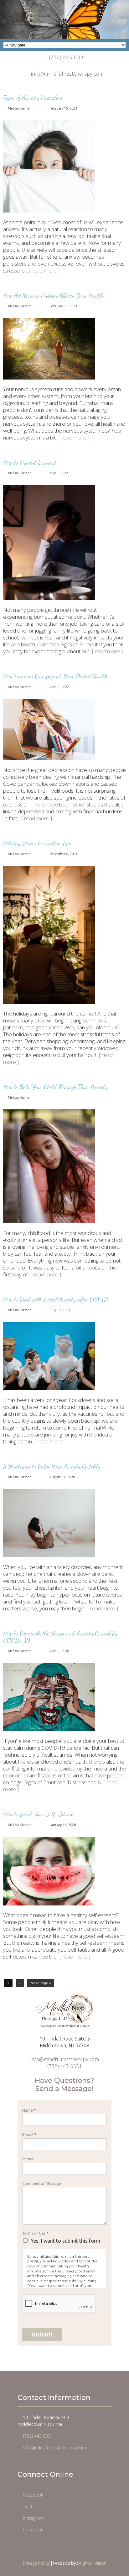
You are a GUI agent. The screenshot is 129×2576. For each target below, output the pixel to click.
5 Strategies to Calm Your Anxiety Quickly (52, 1466)
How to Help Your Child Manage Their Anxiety (55, 1087)
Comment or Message (42, 2183)
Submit (42, 2335)
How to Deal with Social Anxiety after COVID (55, 1299)
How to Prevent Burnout (30, 462)
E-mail (29, 2134)
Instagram (33, 2518)
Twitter (30, 2506)
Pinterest (33, 2530)
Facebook (33, 2495)
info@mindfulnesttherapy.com (67, 74)
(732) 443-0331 (67, 57)
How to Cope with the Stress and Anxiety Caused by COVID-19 (60, 1637)
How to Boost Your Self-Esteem (39, 1814)
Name (29, 2110)
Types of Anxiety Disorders (33, 98)
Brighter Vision (92, 2563)
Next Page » (41, 1983)
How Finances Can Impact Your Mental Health (55, 676)
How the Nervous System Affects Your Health (53, 295)
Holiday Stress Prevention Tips (37, 843)
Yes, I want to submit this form (65, 2241)
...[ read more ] (43, 270)
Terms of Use (35, 2233)
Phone (28, 2159)
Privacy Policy (36, 2563)
